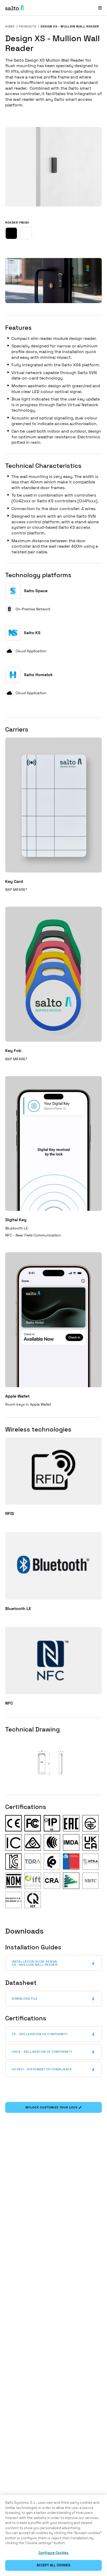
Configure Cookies (53, 2553)
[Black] (11, 233)
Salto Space (36, 591)
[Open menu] (100, 8)
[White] (26, 233)
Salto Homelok (38, 675)
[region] (53, 2535)
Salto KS (32, 633)
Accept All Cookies (53, 2565)
